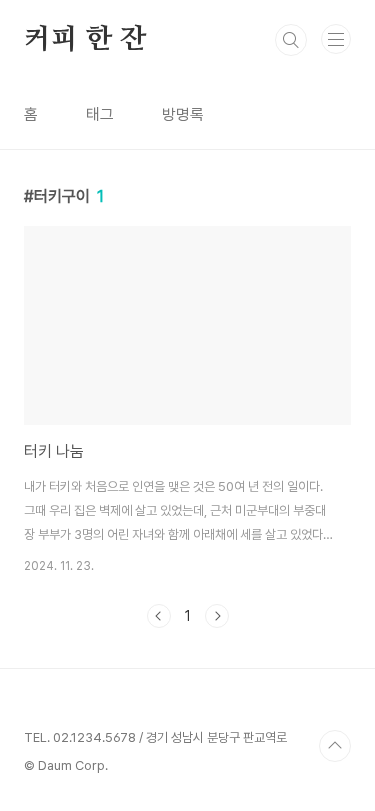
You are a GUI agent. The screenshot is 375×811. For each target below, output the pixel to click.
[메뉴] (336, 39)
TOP (335, 746)
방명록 (183, 114)
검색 (291, 40)
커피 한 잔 (85, 40)
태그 (100, 114)
